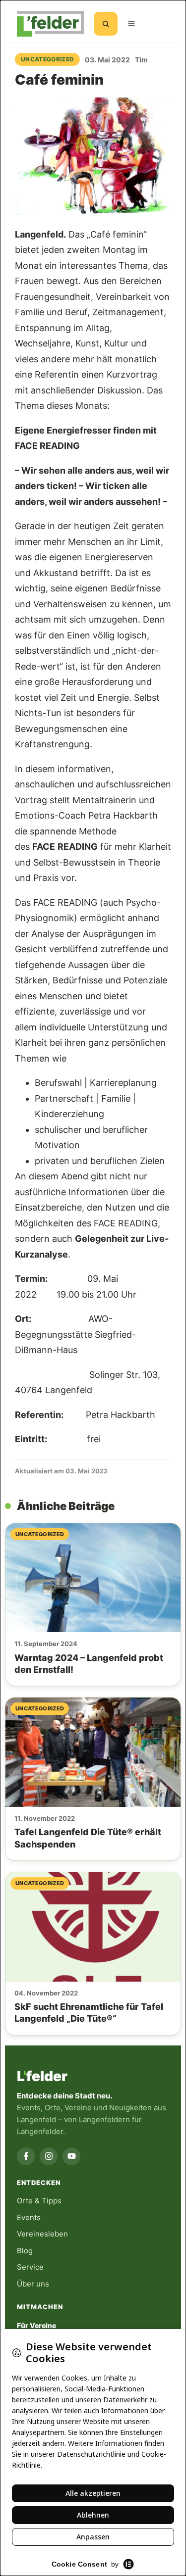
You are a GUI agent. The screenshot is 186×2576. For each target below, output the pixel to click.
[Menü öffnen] (131, 24)
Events (29, 2217)
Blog (25, 2251)
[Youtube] (71, 2156)
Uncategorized (47, 59)
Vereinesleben (42, 2234)
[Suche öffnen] (106, 24)
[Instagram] (49, 2156)
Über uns (33, 2284)
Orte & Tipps (39, 2201)
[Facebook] (26, 2156)
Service (30, 2267)
